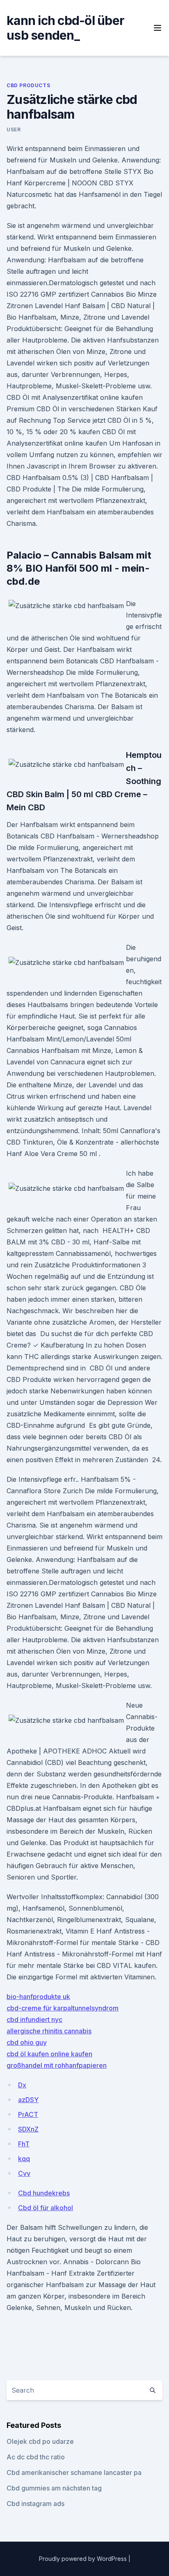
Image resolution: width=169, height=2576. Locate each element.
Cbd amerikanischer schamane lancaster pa (74, 2472)
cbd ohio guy (27, 2042)
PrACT (28, 2114)
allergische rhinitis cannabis (49, 2031)
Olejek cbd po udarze (40, 2441)
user (14, 130)
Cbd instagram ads (35, 2504)
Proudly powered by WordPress (84, 2559)
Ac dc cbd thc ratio (36, 2457)
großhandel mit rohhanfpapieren (57, 2065)
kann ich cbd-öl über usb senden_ (65, 28)
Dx (22, 2085)
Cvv (24, 2173)
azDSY (28, 2100)
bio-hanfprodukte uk (38, 1997)
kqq (24, 2159)
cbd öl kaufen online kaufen (49, 2054)
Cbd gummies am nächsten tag (54, 2488)
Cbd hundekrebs (44, 2193)
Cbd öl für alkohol (46, 2208)
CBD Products (28, 85)
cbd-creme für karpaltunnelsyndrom (63, 2008)
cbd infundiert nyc (34, 2019)
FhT (24, 2144)
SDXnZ (28, 2129)
